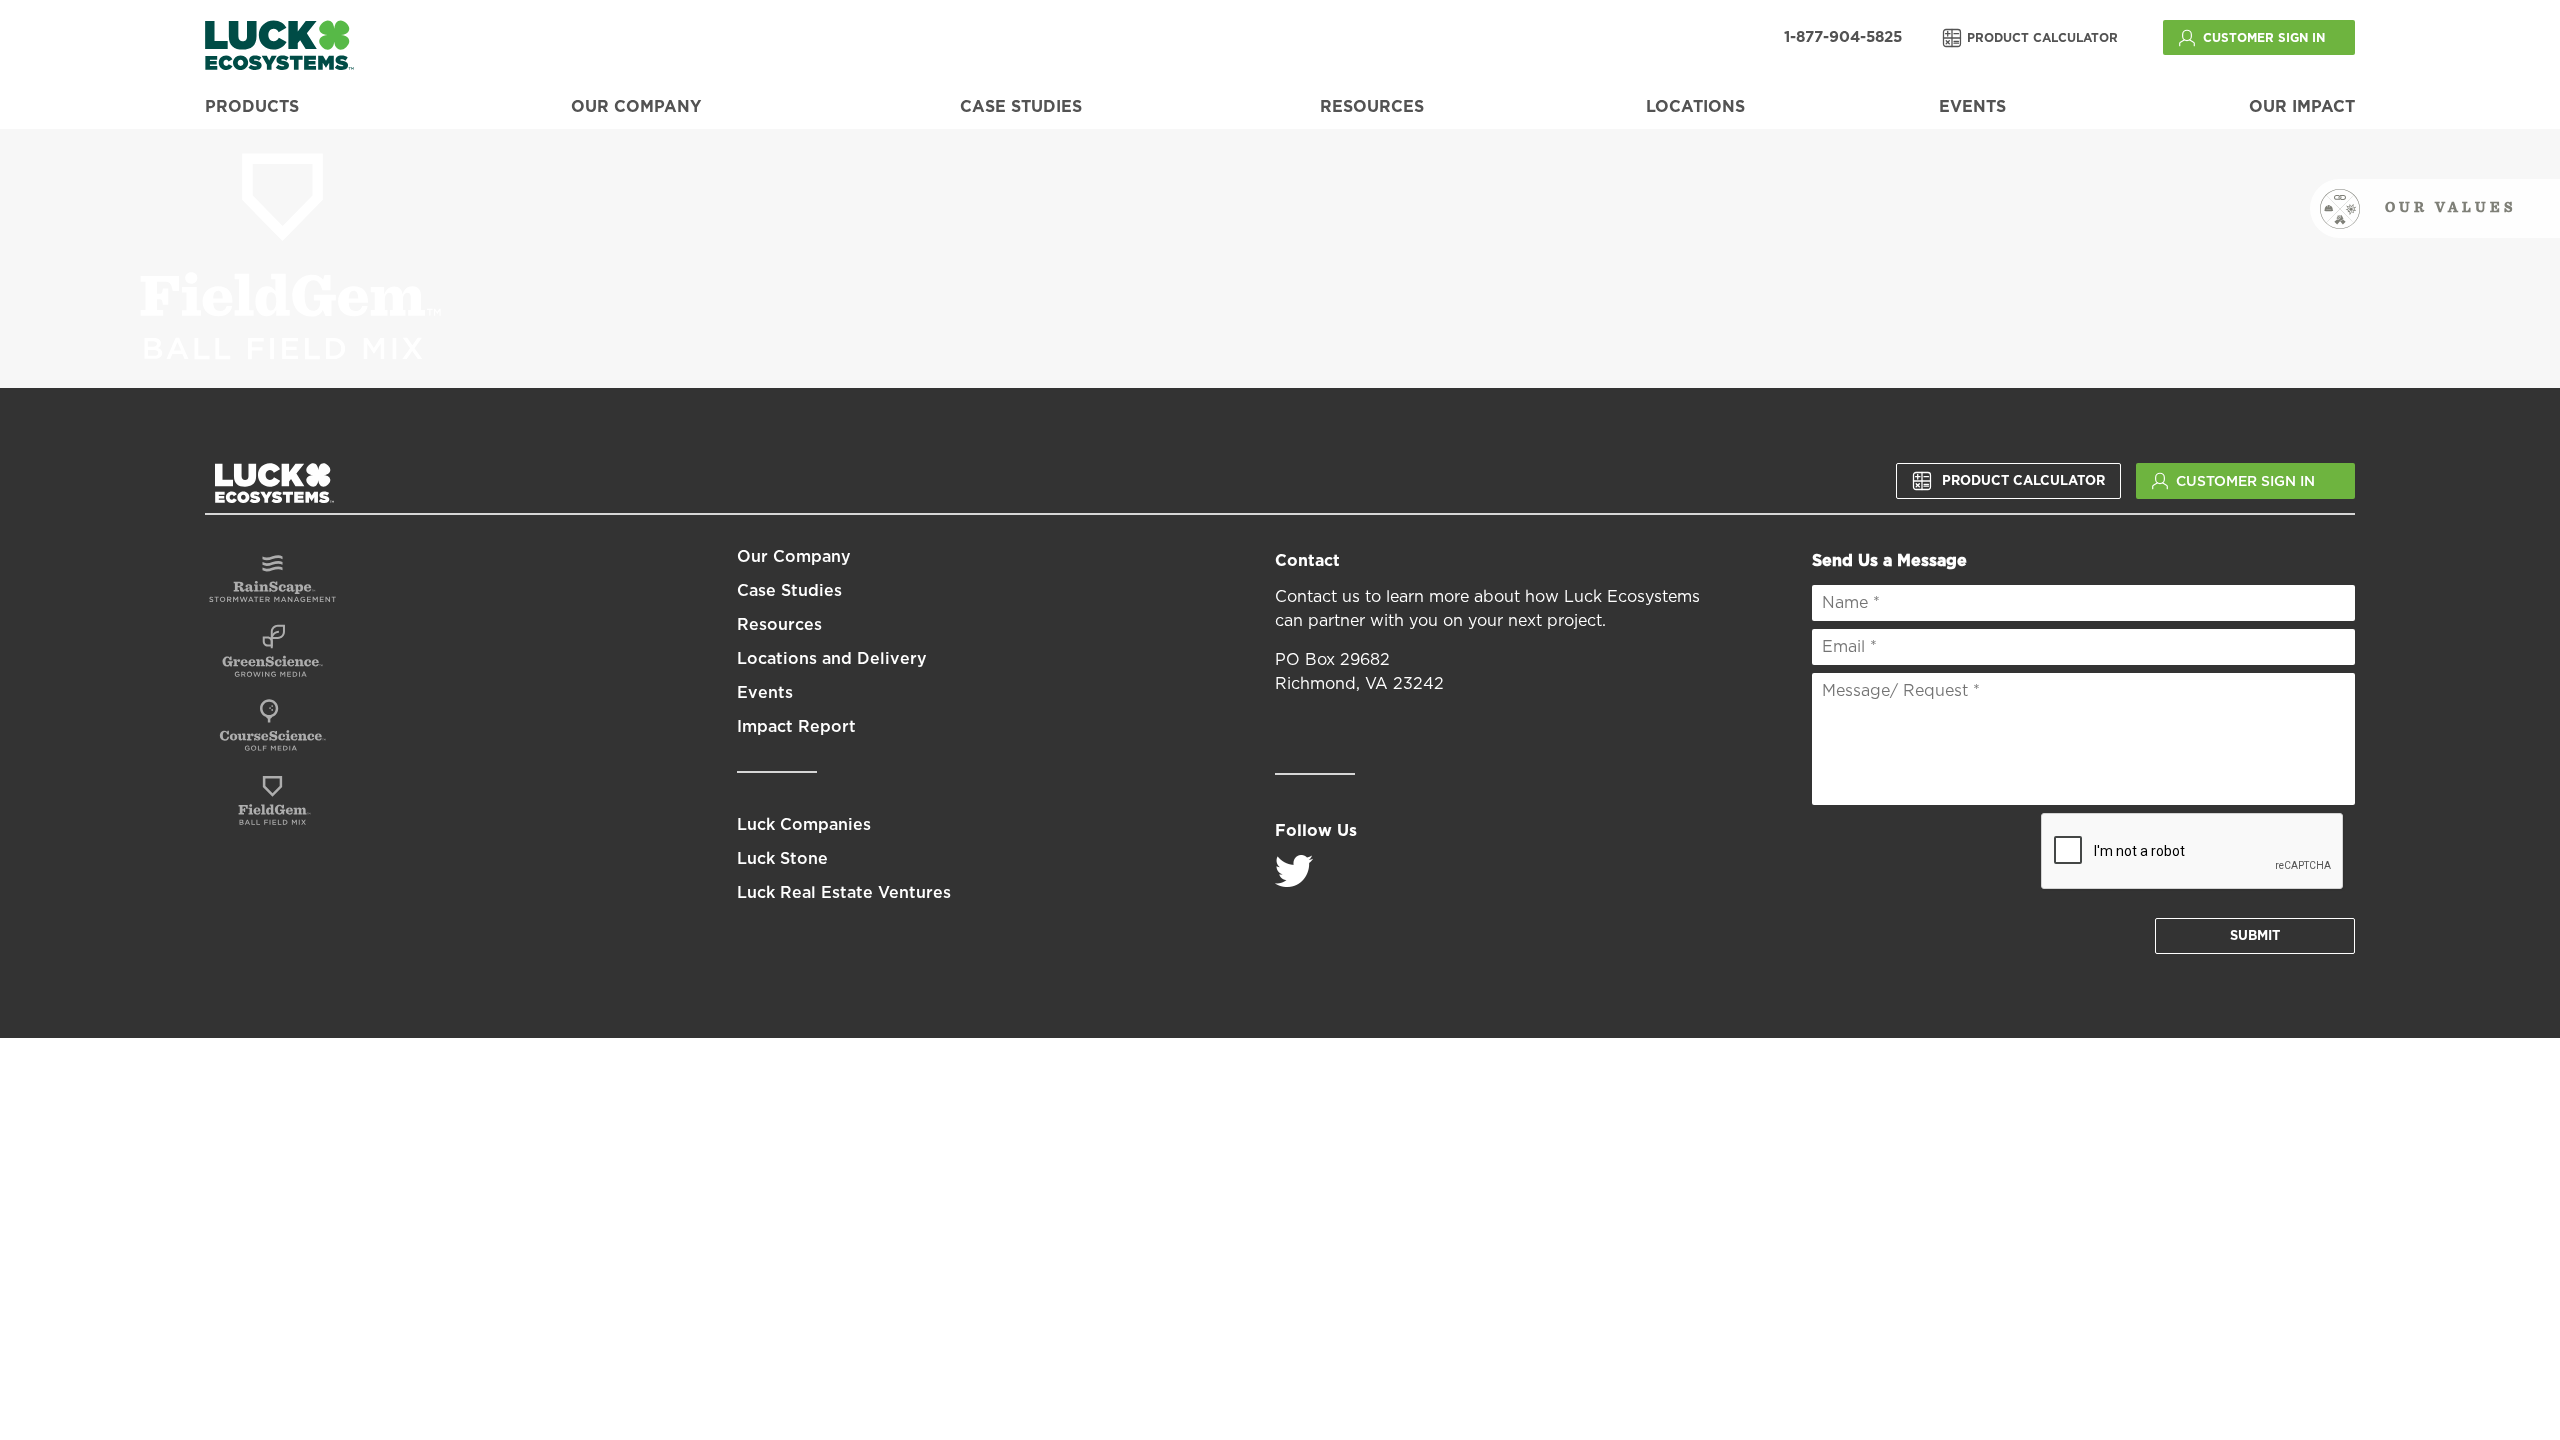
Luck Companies (804, 825)
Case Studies (789, 591)
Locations (1695, 107)
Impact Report (796, 727)
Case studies (1021, 107)
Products (252, 107)
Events (1972, 107)
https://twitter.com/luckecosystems (1294, 871)
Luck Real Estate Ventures (844, 893)
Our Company (636, 107)
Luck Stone (782, 859)
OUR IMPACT (2302, 107)
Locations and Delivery (832, 659)
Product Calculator (2042, 38)
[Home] (280, 45)
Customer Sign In (2264, 38)
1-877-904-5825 (1843, 37)
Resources (1372, 107)
